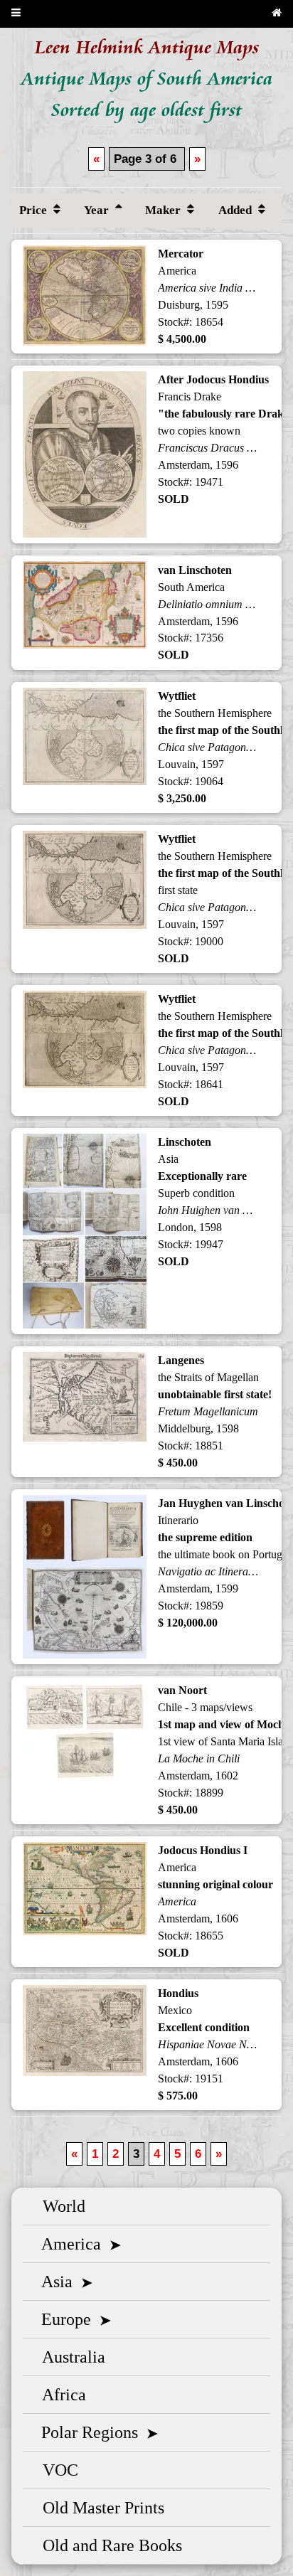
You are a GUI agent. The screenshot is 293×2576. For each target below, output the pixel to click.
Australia (70, 2357)
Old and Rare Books (108, 2545)
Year (98, 210)
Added (236, 210)
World (60, 2206)
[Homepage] (277, 14)
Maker (164, 210)
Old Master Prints (99, 2508)
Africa (60, 2395)
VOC (56, 2470)
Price (34, 210)
